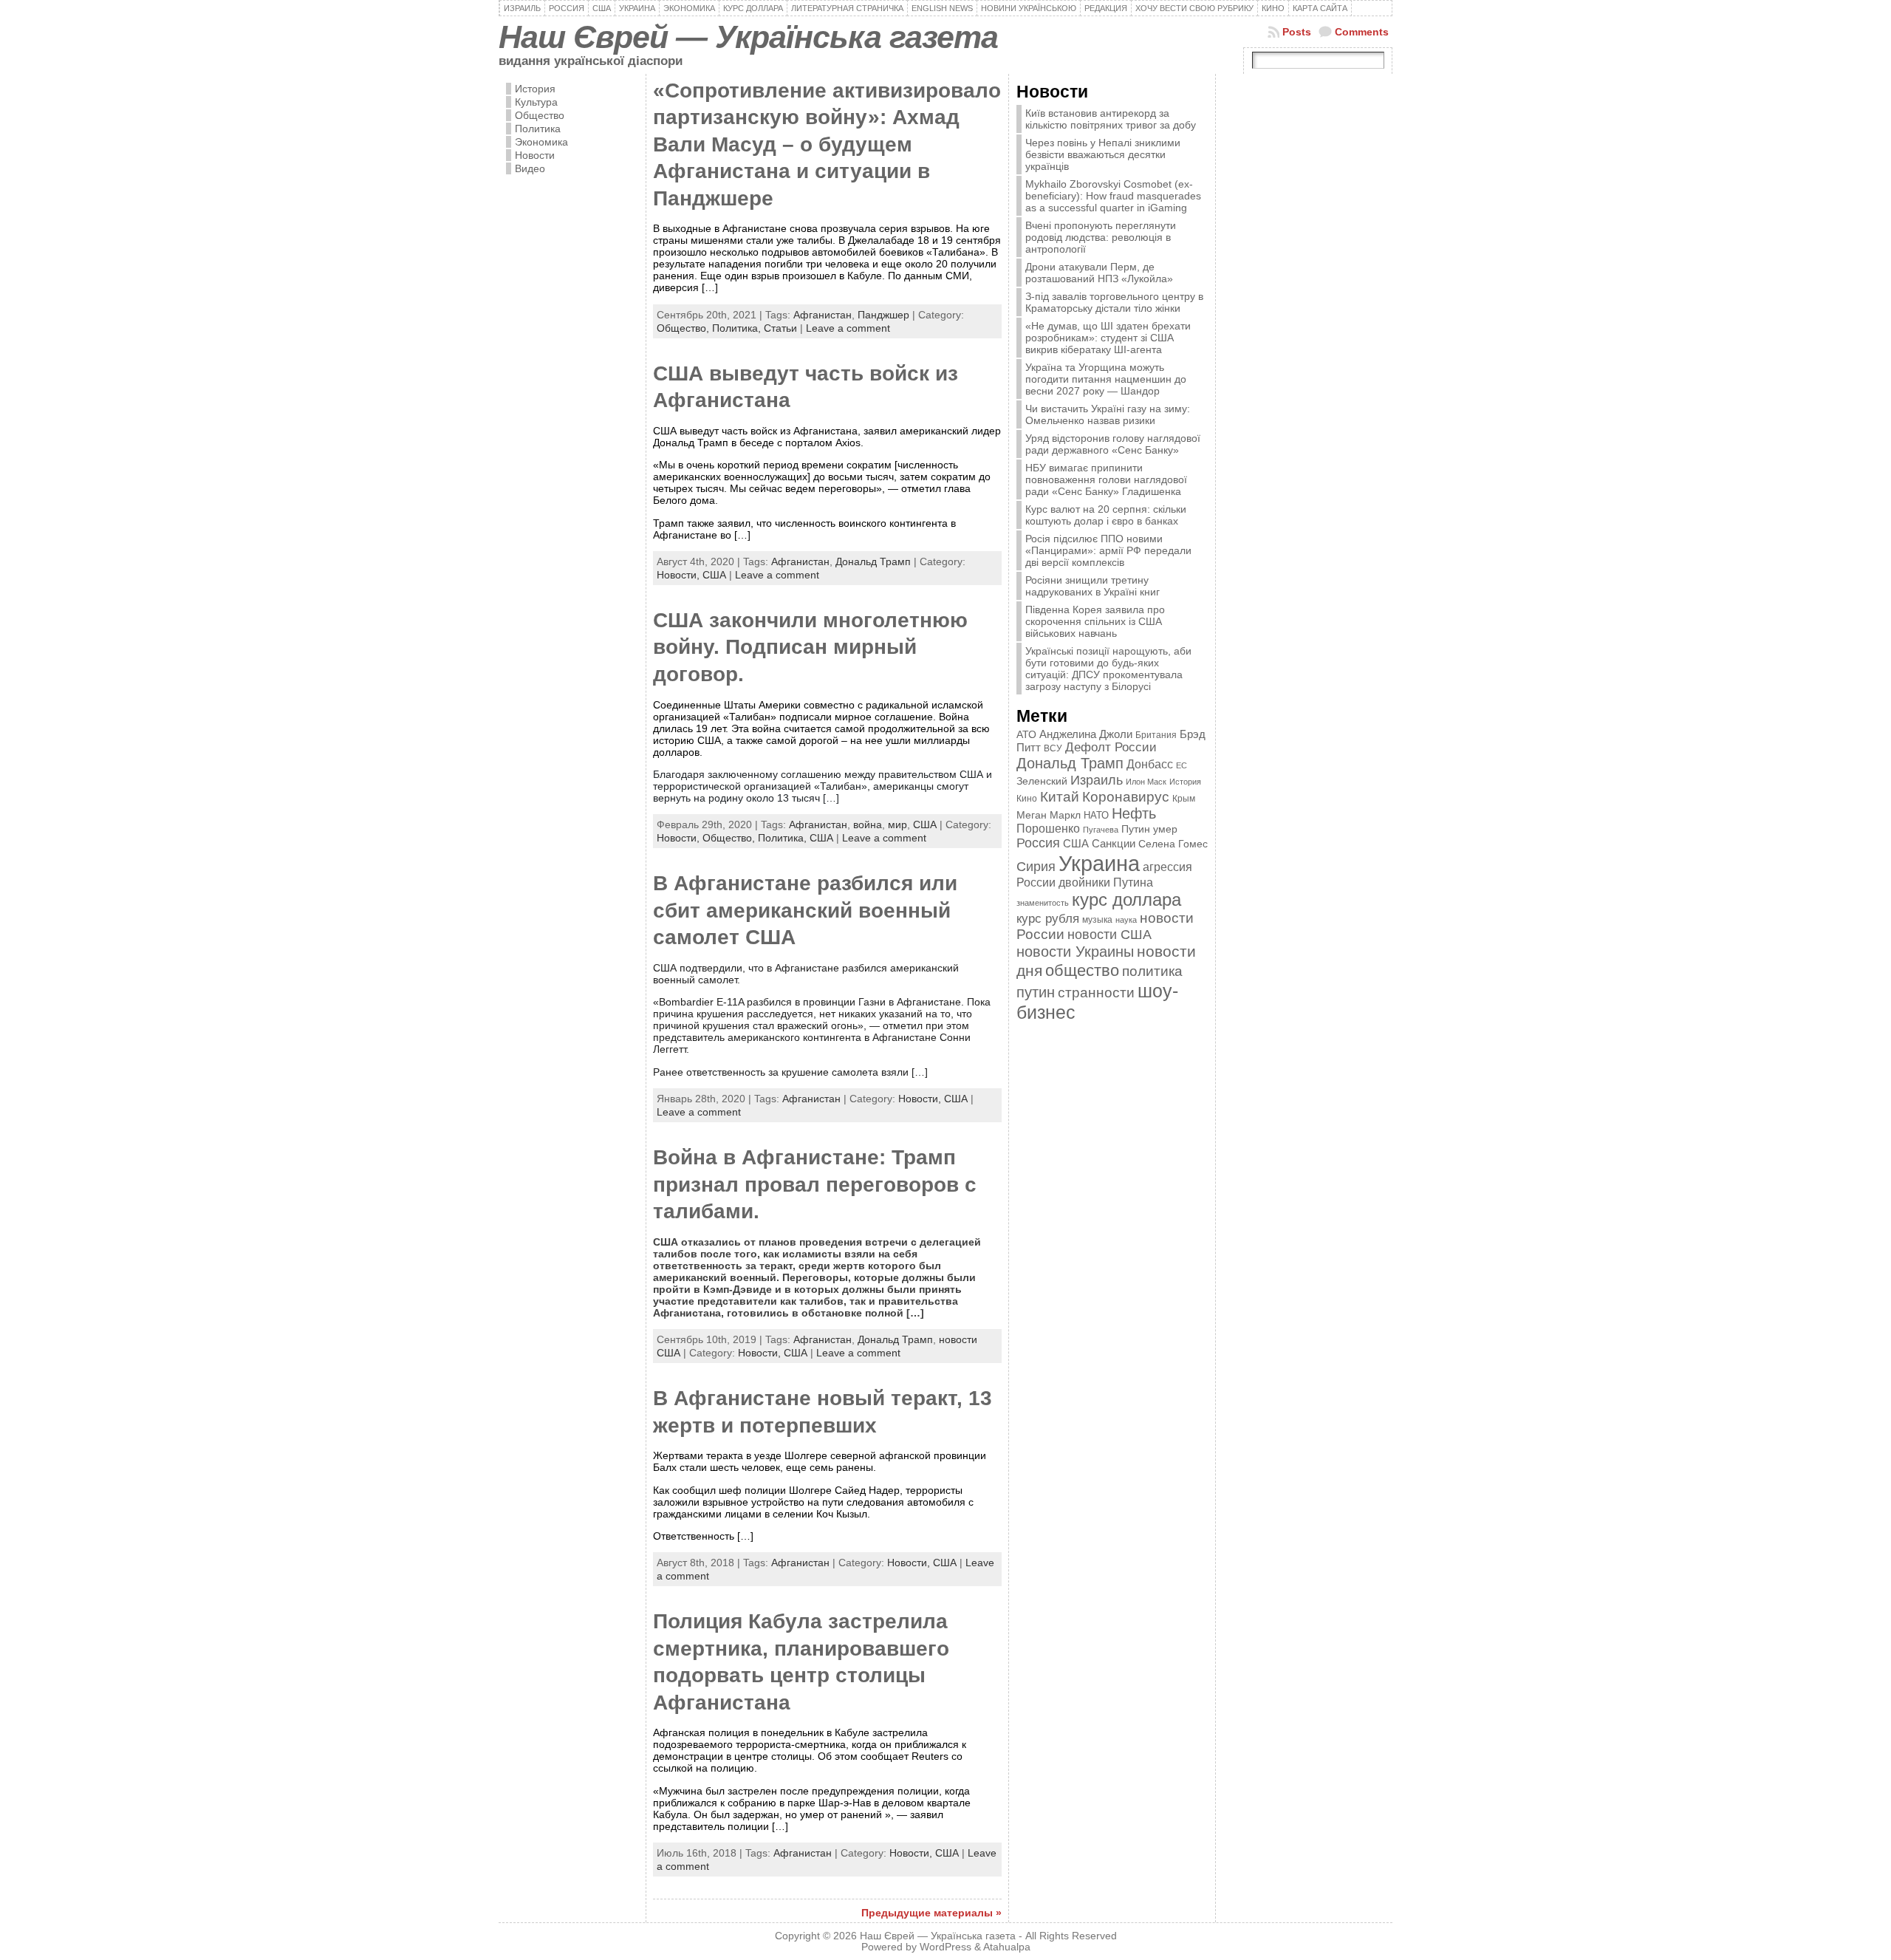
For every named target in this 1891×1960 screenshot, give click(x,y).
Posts (1297, 32)
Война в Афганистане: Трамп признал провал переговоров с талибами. (815, 1184)
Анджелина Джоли (1086, 734)
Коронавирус (1126, 797)
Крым (1184, 799)
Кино (1027, 799)
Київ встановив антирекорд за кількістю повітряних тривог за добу (1111, 119)
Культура (536, 102)
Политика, (738, 328)
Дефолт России (1111, 747)
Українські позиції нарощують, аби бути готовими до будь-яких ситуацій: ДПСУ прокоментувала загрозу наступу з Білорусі (1108, 669)
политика (1152, 971)
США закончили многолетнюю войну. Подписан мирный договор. (810, 647)
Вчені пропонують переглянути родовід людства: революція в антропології (1101, 237)
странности (1096, 993)
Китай (1060, 796)
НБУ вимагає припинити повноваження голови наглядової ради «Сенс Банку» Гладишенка (1106, 479)
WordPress (945, 1947)
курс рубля (1048, 919)
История (535, 89)
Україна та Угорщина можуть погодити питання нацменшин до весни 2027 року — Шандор (1106, 379)
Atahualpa (1007, 1947)
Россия (1038, 843)
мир (897, 824)
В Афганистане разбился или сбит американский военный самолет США (805, 910)
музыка (1097, 919)
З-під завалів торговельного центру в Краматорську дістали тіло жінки (1114, 302)
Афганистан (823, 315)
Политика (538, 129)
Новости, (680, 575)
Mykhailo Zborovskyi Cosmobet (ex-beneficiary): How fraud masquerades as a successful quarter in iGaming (1113, 196)
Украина (1099, 863)
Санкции (1114, 844)
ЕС (1182, 765)
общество (1082, 970)
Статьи (780, 328)
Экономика (541, 142)
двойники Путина (1106, 882)
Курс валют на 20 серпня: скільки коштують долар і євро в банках (1106, 515)
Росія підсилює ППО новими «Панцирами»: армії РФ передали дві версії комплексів (1108, 550)
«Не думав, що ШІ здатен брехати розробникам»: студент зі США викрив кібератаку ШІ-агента (1108, 338)
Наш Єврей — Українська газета (748, 37)
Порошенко (1048, 829)
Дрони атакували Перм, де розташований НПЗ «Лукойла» (1099, 273)
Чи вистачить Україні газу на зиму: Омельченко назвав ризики (1108, 414)
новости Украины (1075, 952)
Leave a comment (848, 328)
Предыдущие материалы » (931, 1913)
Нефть (1134, 813)
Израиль (1097, 780)
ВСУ (1053, 748)
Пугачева (1101, 830)
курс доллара (1126, 899)
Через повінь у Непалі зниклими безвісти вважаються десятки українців (1103, 154)
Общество (540, 115)
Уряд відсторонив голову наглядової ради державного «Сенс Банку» (1113, 444)
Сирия (1036, 866)
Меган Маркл (1049, 815)
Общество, (684, 328)
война (868, 824)
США (714, 575)
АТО (1026, 734)
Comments (1362, 32)
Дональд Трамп (873, 561)
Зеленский (1042, 781)
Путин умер (1149, 829)
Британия (1156, 735)
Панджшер (883, 315)
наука (1126, 920)
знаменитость (1043, 903)
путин (1036, 992)
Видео (530, 168)
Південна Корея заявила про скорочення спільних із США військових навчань (1095, 621)
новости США (1109, 934)
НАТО (1096, 815)
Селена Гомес (1173, 844)
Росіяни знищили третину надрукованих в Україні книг (1092, 586)
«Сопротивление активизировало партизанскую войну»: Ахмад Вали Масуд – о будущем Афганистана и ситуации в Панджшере (827, 144)
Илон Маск (1146, 782)
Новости (535, 155)
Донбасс (1150, 764)
